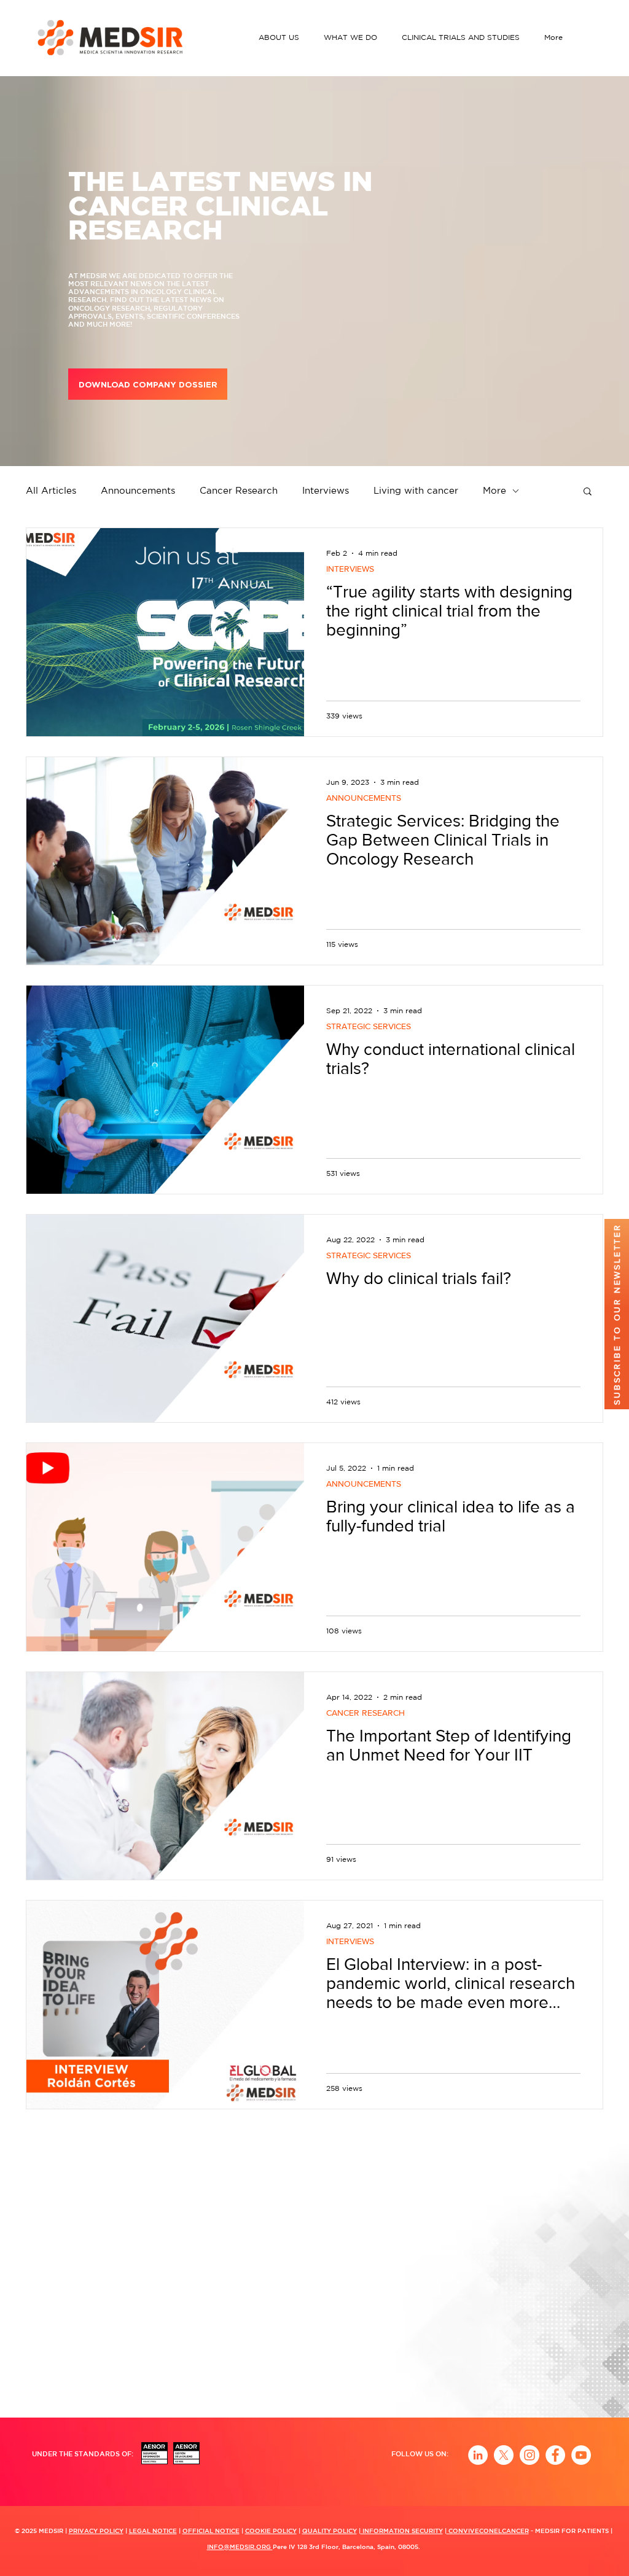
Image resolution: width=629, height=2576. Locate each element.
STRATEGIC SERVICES (369, 1026)
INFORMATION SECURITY (402, 2531)
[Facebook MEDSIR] (555, 2455)
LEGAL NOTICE (153, 2531)
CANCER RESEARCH (365, 1713)
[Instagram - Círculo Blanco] (529, 2455)
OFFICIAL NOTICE (211, 2531)
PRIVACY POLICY (96, 2531)
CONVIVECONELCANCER (488, 2531)
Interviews (326, 490)
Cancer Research (239, 490)
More (494, 490)
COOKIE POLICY (271, 2531)
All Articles (51, 490)
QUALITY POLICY (330, 2531)
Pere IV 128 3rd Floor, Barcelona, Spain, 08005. (346, 2547)
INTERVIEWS (350, 569)
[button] (282, 37)
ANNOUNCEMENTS (364, 798)
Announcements (138, 490)
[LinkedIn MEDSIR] (478, 2455)
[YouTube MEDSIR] (581, 2455)
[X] (504, 2455)
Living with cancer (416, 490)
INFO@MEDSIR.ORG (240, 2547)
